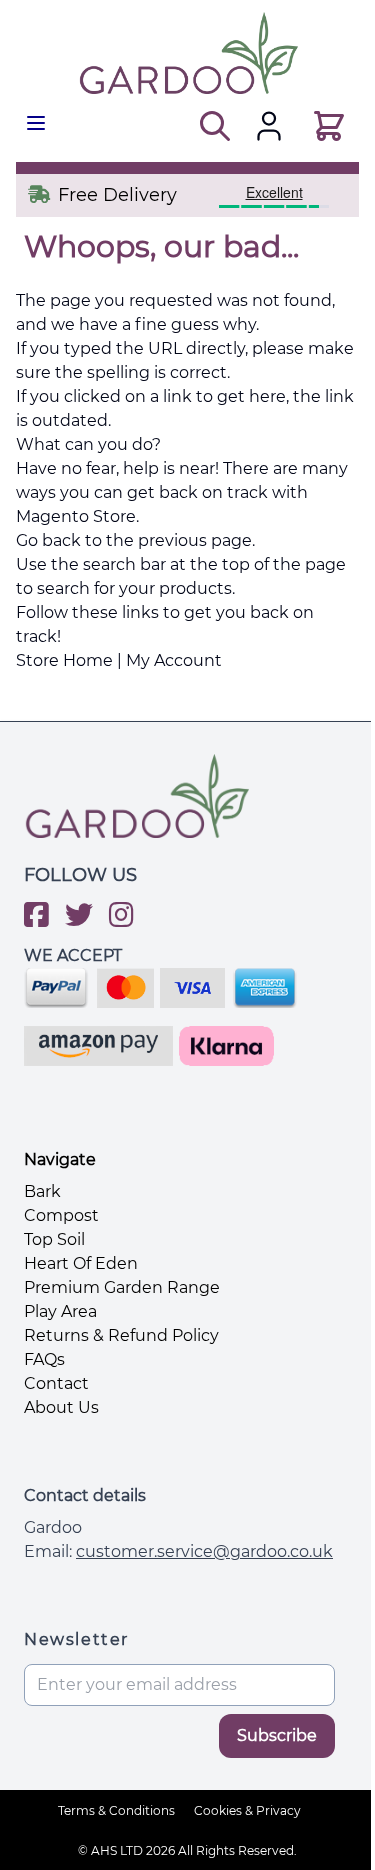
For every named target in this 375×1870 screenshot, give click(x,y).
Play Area (60, 1311)
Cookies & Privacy (247, 1810)
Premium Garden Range (122, 1287)
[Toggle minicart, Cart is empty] (326, 126)
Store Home (64, 660)
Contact (56, 1383)
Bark (42, 1191)
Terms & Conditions (116, 1810)
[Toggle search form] (212, 126)
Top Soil (54, 1239)
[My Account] (269, 126)
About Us (61, 1407)
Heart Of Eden (81, 1263)
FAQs (44, 1359)
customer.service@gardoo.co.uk (204, 1551)
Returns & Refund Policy (121, 1335)
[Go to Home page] (187, 53)
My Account (174, 660)
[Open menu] (36, 123)
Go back (48, 540)
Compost (61, 1215)
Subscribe (277, 1735)
